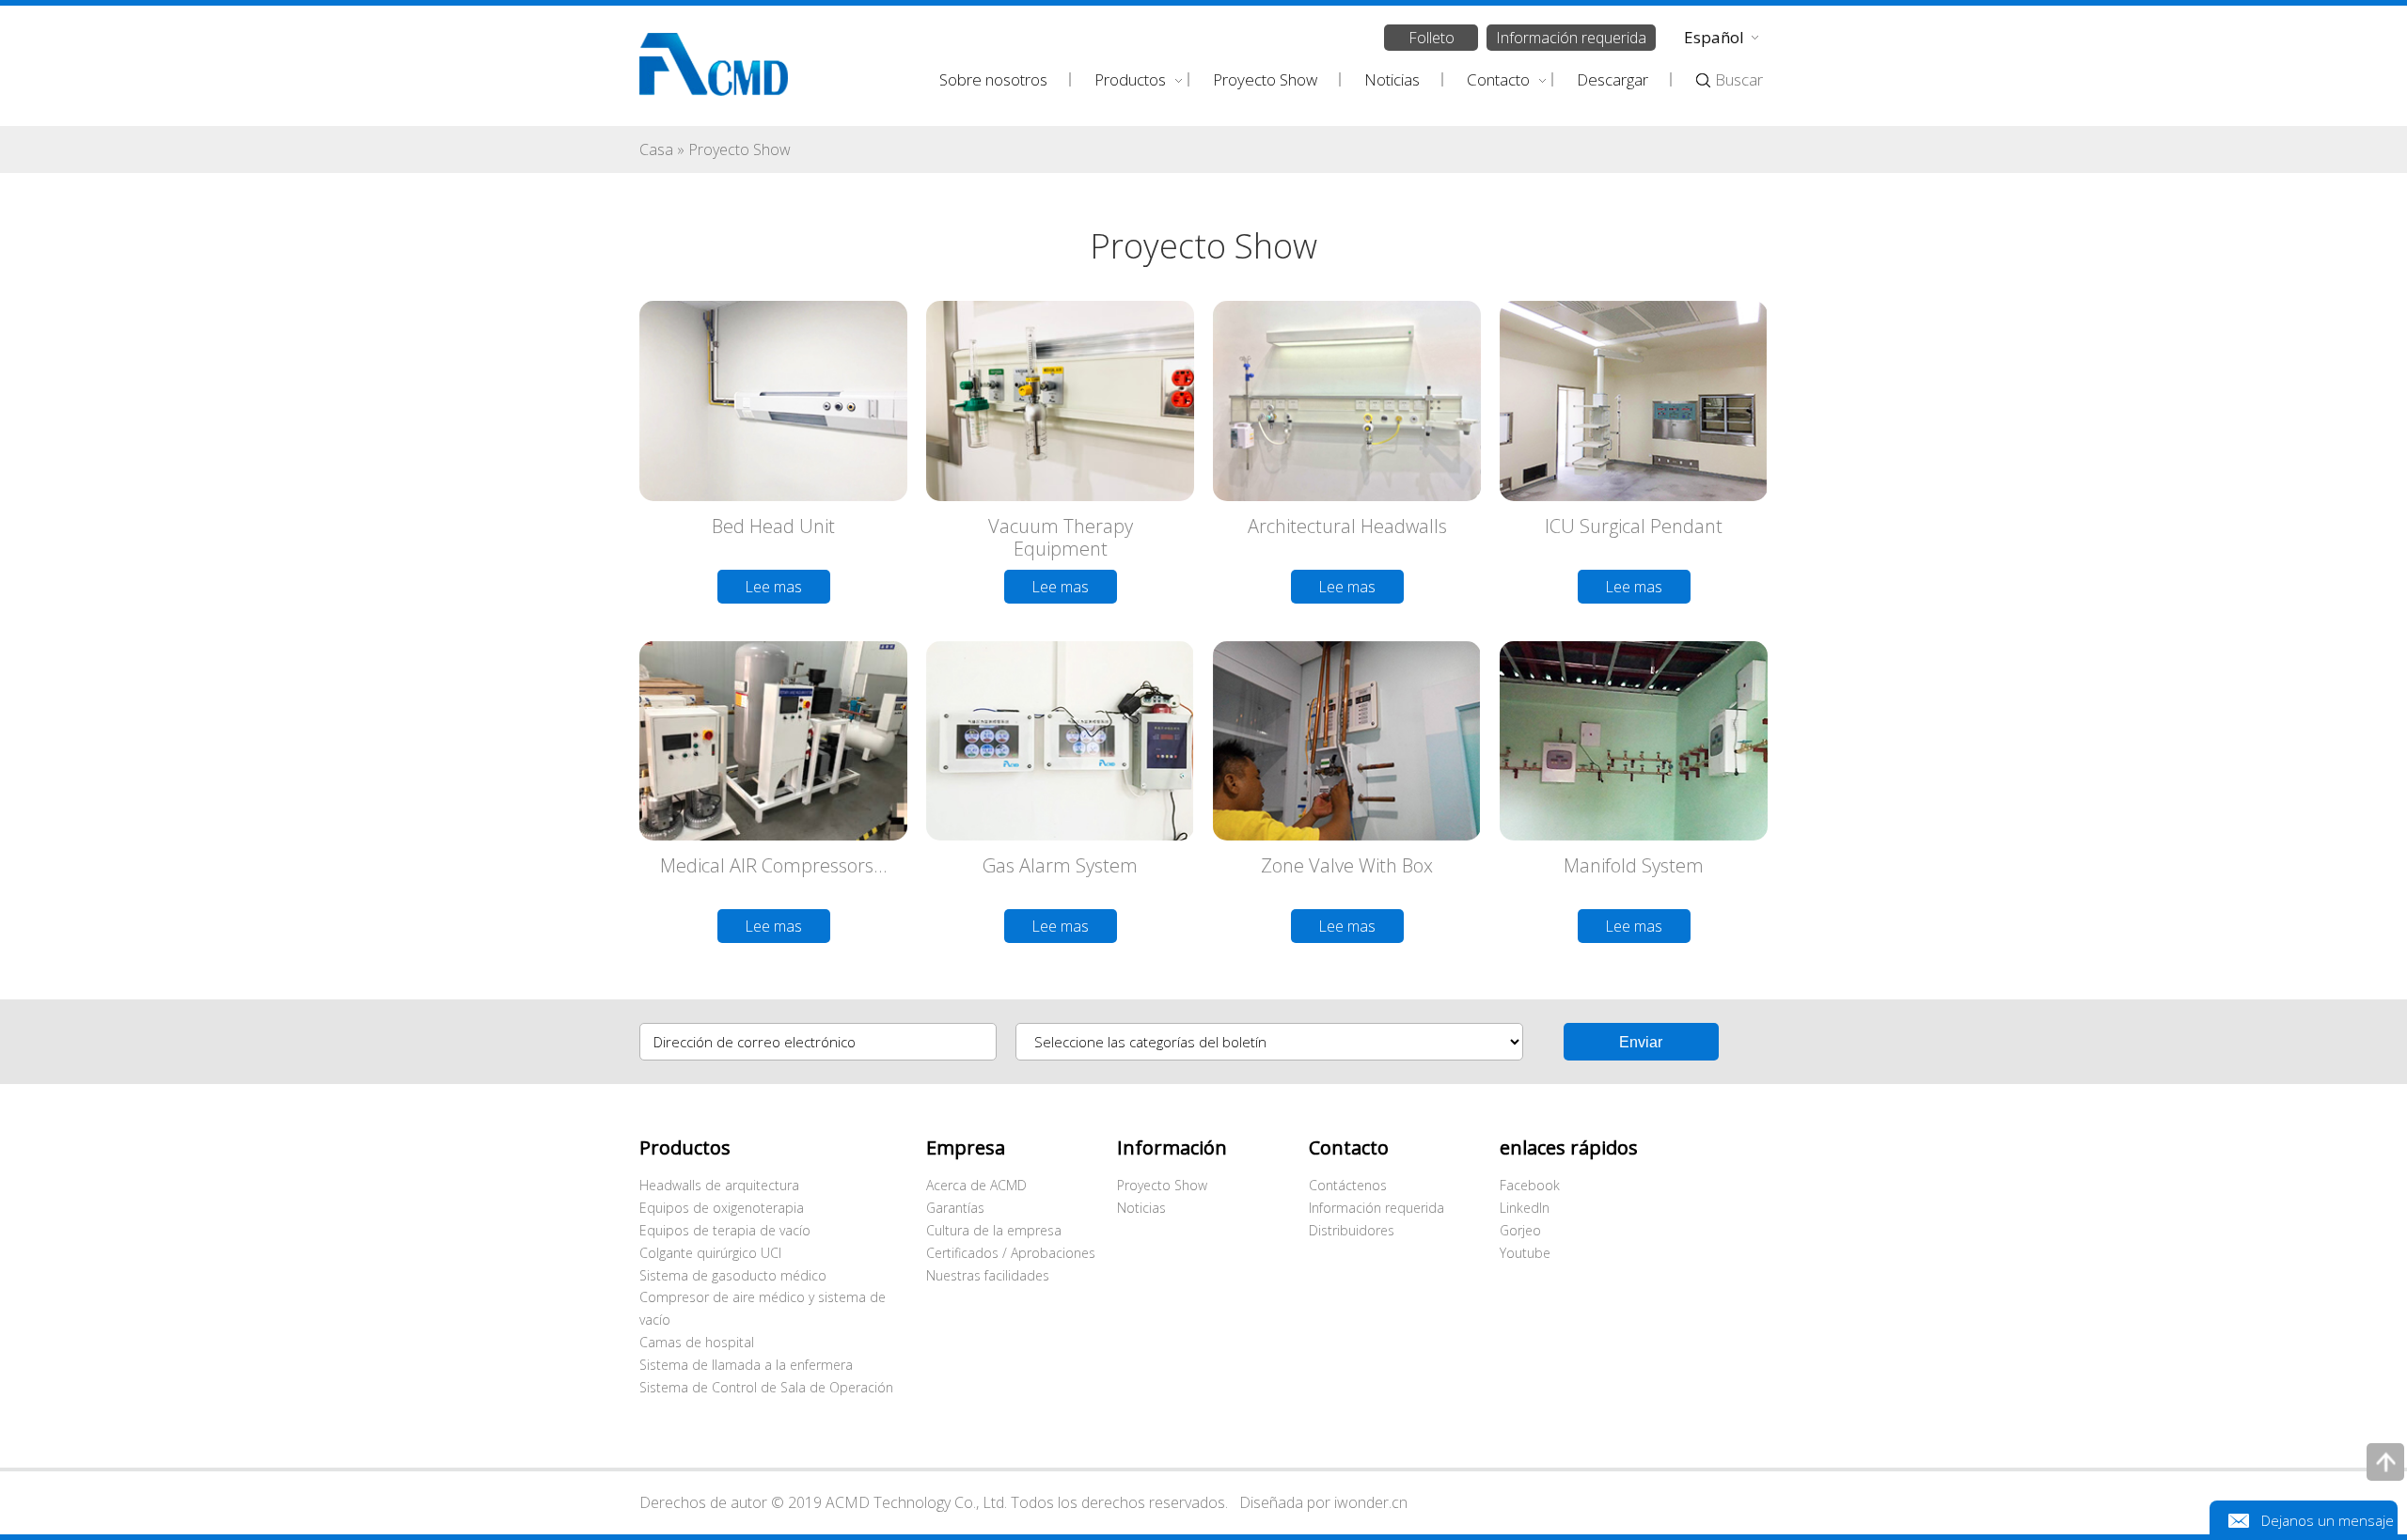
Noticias (1141, 1208)
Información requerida (1571, 38)
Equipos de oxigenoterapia (722, 1208)
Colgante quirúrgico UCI (710, 1253)
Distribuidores (1352, 1230)
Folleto (1432, 38)
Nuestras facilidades (988, 1275)
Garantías (955, 1208)
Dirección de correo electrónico (755, 1042)
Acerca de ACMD (976, 1185)
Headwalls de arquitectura (719, 1185)
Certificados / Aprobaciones (1011, 1253)
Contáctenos (1348, 1185)
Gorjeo (1520, 1230)
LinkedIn (1525, 1208)
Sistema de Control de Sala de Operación (766, 1387)
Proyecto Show (1162, 1185)
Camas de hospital (697, 1342)
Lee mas (773, 587)
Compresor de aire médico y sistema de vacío (763, 1308)
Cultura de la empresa (994, 1230)
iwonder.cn (1371, 1502)
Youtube (1525, 1253)
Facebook (1530, 1185)
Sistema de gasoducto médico (733, 1275)
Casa (656, 149)
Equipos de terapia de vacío (725, 1230)
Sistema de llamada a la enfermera (746, 1365)
